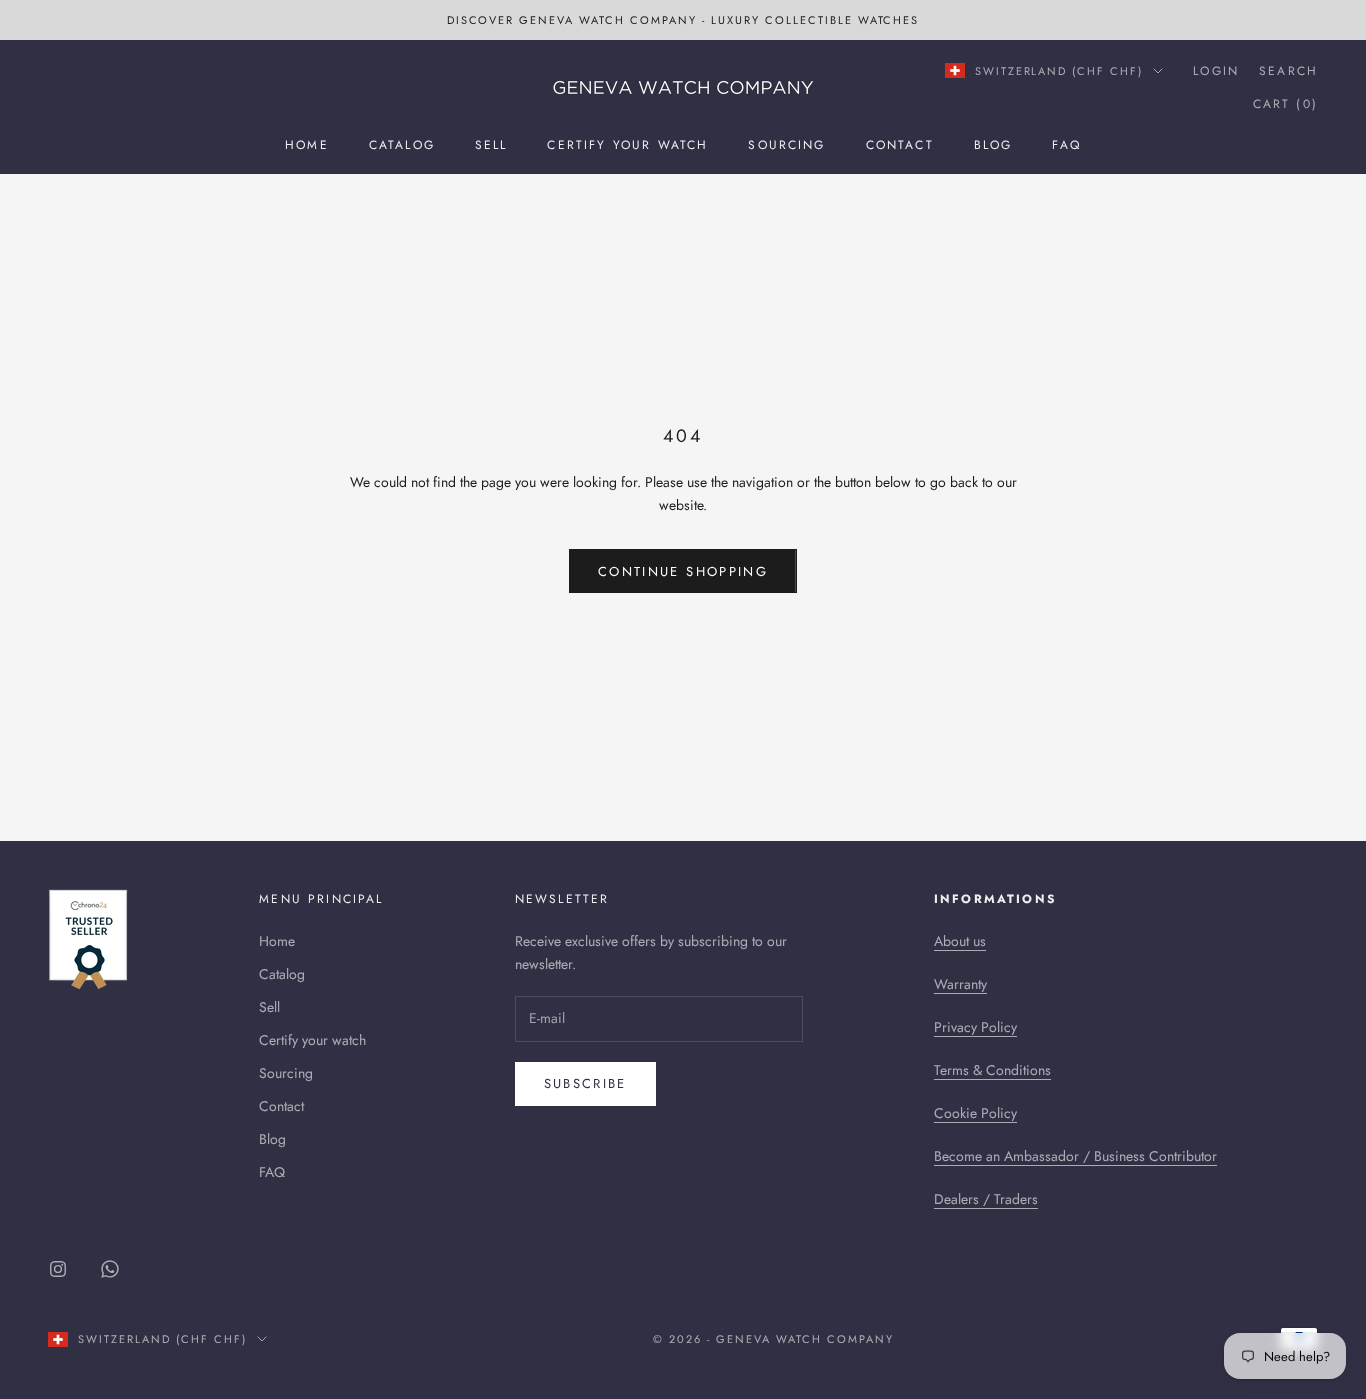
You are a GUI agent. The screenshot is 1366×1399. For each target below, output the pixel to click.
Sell (491, 145)
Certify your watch (627, 145)
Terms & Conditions (992, 1070)
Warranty (960, 984)
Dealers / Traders (986, 1199)
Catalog (402, 145)
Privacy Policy (975, 1027)
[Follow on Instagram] (58, 1269)
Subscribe (585, 1083)
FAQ (1066, 145)
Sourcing (786, 145)
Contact (900, 145)
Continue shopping (683, 571)
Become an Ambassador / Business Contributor (1075, 1156)
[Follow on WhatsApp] (110, 1269)
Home (307, 145)
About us (960, 941)
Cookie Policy (975, 1113)
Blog (993, 145)
